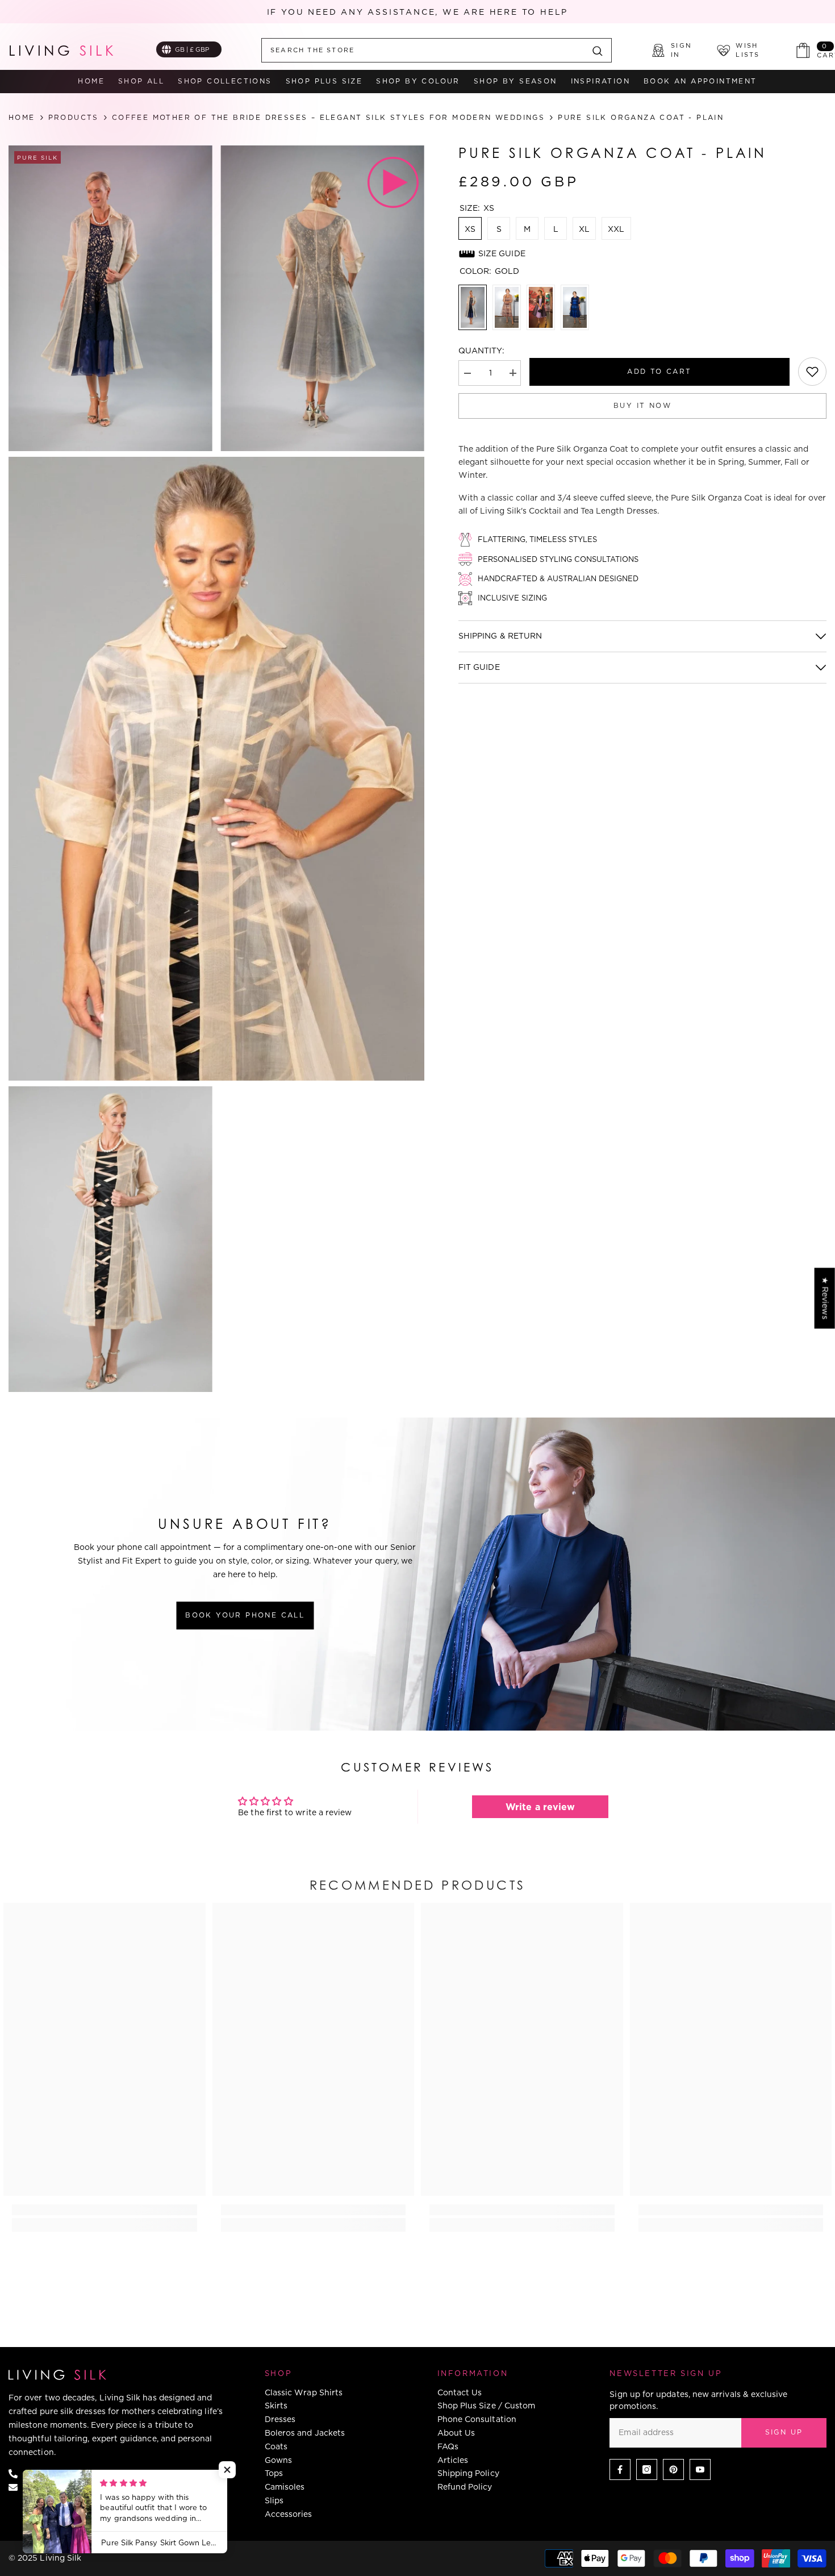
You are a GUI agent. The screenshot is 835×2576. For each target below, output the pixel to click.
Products (74, 118)
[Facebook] (620, 2469)
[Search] (437, 50)
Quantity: (481, 351)
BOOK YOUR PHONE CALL (245, 1615)
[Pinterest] (673, 2469)
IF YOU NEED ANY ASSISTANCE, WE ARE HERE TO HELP (418, 12)
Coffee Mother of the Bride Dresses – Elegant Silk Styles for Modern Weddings (328, 117)
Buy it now (642, 405)
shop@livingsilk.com (68, 2486)
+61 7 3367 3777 (59, 2473)
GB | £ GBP (192, 49)
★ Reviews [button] (825, 1298)
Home (22, 118)
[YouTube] (700, 2469)
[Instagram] (647, 2469)
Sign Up (784, 2432)
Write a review (540, 1807)
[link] (812, 372)
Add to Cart (659, 371)
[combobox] (423, 50)
